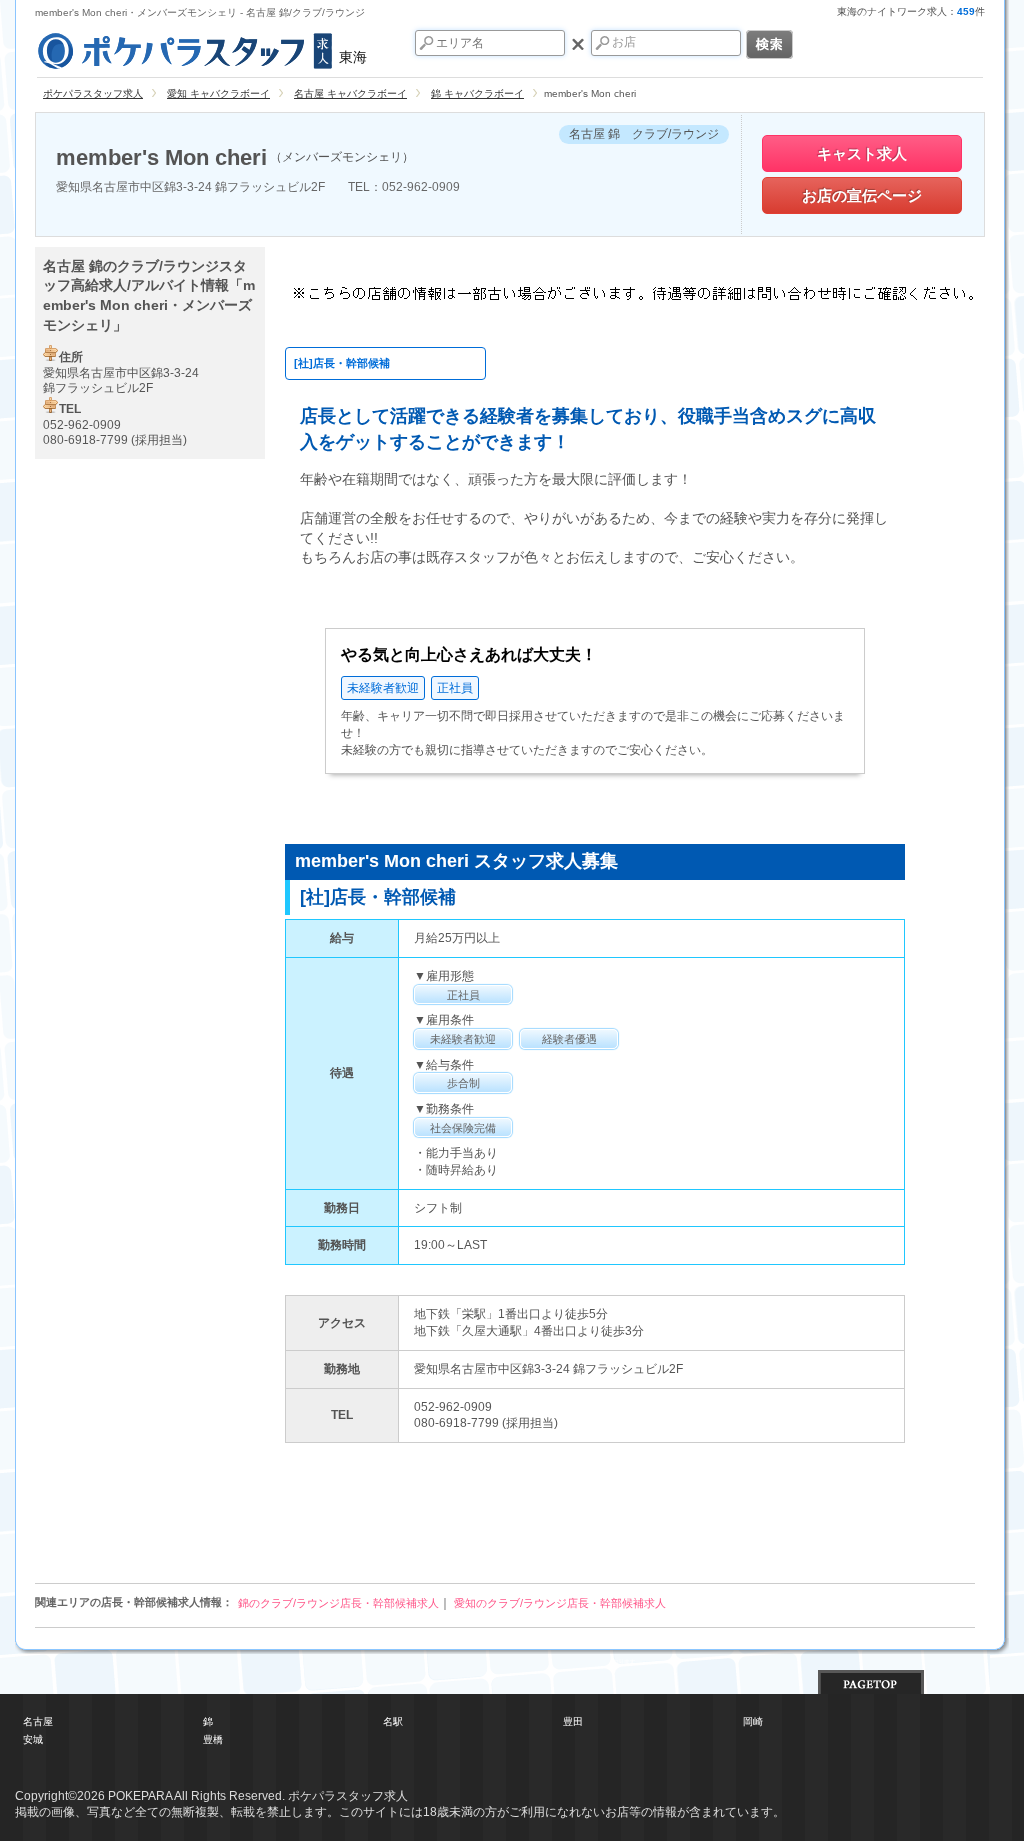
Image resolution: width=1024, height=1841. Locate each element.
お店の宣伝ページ (862, 195)
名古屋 (38, 1721)
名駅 (393, 1721)
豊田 (573, 1721)
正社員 (455, 688)
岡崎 (753, 1721)
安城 (33, 1739)
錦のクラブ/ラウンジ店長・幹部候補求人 (338, 1603)
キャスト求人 (862, 153)
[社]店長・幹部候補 (342, 363)
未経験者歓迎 (383, 688)
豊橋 (213, 1739)
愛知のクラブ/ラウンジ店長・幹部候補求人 (560, 1603)
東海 (353, 57)
